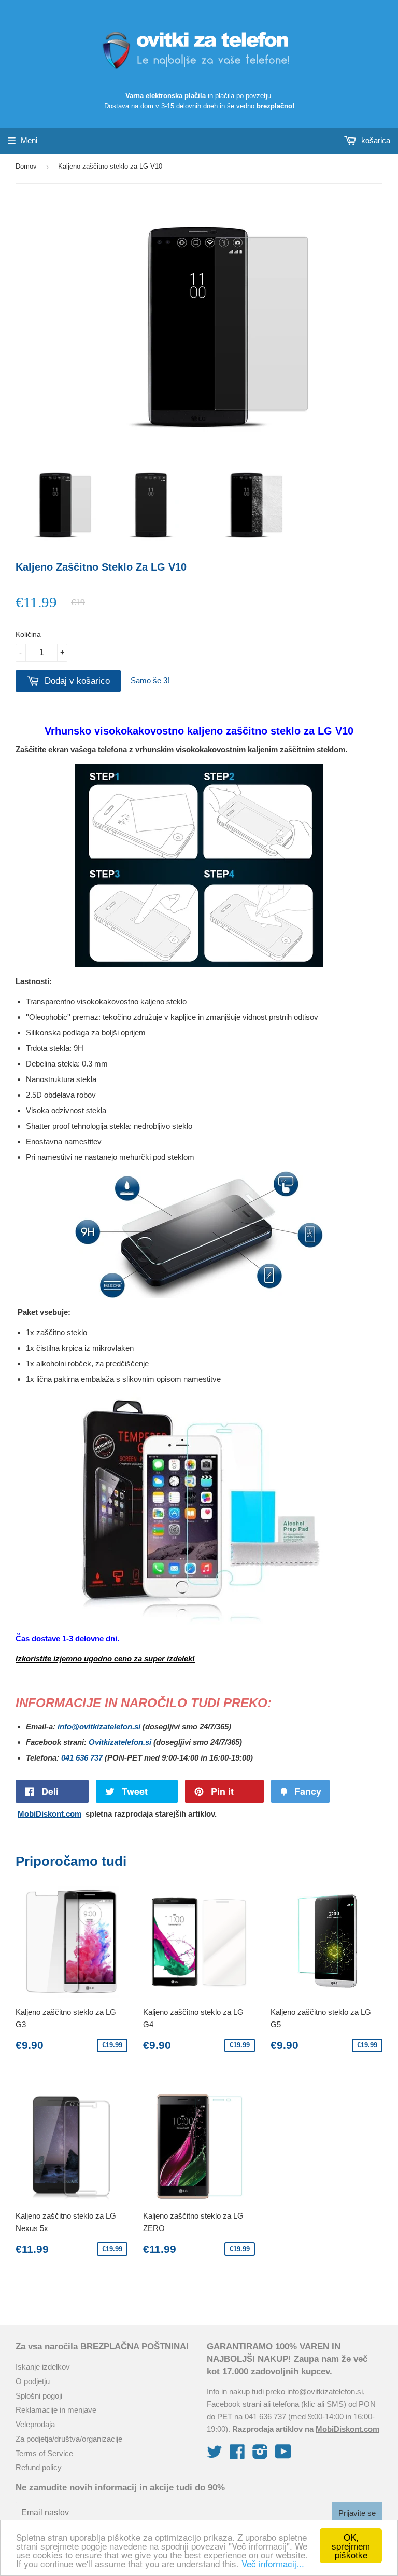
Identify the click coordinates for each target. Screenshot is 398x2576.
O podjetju (33, 2381)
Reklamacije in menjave (56, 2410)
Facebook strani (234, 2404)
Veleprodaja (35, 2424)
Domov (26, 166)
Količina (28, 634)
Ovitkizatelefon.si (120, 1742)
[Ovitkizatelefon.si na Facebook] (237, 2455)
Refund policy (39, 2467)
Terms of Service (44, 2453)
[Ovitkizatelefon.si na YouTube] (283, 2455)
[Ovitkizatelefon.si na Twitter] (215, 2455)
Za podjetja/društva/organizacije (69, 2439)
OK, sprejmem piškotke (351, 2546)
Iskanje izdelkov (43, 2367)
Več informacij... (273, 2563)
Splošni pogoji (39, 2396)
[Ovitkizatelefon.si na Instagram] (260, 2455)
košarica (375, 140)
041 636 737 (82, 1758)
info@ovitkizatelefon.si (99, 1727)
